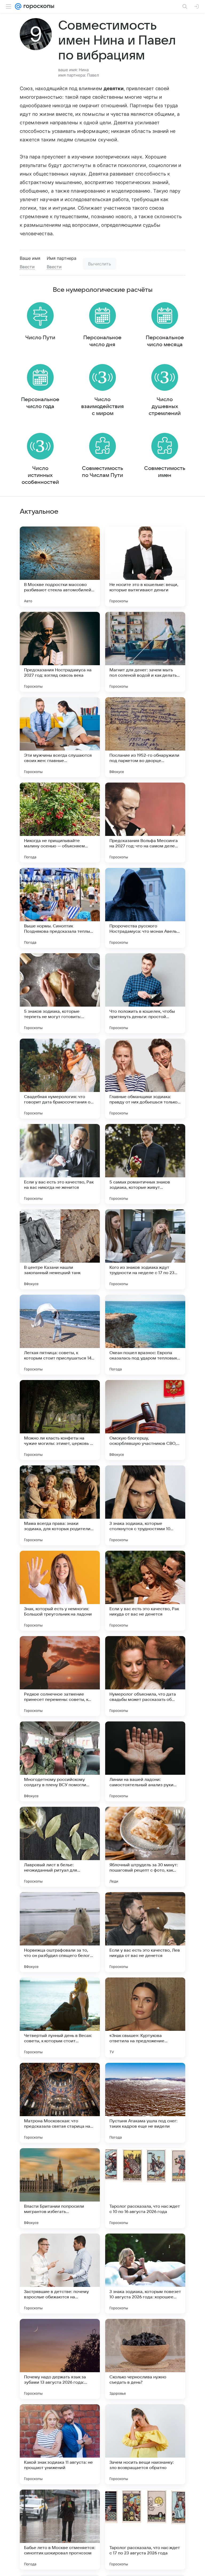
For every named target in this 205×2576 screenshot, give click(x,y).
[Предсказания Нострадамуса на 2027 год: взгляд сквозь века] (60, 652)
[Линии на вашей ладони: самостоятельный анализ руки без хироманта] (145, 1761)
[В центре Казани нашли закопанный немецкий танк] (60, 1249)
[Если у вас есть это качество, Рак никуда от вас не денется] (145, 1591)
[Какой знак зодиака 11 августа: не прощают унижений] (60, 2444)
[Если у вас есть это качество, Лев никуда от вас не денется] (145, 1932)
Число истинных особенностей (40, 475)
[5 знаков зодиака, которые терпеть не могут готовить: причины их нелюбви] (60, 993)
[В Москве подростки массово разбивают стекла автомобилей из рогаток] (60, 567)
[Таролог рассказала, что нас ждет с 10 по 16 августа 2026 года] (145, 2188)
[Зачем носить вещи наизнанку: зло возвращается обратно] (145, 2444)
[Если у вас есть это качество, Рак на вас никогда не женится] (60, 1164)
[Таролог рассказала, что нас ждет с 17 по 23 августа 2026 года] (145, 2530)
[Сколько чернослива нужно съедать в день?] (145, 2359)
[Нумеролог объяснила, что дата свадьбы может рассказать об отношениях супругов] (145, 1676)
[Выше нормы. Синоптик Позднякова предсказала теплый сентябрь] (60, 908)
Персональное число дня (102, 341)
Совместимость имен (165, 472)
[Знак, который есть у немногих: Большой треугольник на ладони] (60, 1591)
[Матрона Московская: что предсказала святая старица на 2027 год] (60, 2103)
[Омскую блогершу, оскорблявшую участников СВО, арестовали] (145, 1420)
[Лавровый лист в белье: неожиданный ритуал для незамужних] (60, 1847)
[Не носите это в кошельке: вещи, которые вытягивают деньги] (145, 567)
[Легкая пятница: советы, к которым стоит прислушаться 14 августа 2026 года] (60, 1335)
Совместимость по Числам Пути (102, 472)
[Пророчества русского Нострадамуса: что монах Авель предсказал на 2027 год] (145, 908)
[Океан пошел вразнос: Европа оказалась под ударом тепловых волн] (145, 1335)
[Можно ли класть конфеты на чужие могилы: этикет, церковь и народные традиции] (60, 1420)
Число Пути (40, 338)
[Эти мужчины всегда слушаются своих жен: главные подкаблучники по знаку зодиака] (60, 737)
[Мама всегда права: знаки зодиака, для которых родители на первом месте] (60, 1505)
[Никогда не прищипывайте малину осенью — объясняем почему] (60, 823)
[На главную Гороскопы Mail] (38, 6)
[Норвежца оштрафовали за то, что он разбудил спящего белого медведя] (60, 1932)
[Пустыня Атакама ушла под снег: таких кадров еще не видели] (145, 2103)
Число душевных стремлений (165, 406)
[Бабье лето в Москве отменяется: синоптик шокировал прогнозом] (60, 2530)
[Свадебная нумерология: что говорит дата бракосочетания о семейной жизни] (60, 1079)
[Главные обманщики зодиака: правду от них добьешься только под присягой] (145, 1079)
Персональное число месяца (165, 341)
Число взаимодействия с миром (102, 406)
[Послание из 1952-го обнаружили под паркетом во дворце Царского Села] (145, 737)
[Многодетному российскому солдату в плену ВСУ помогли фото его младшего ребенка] (60, 1761)
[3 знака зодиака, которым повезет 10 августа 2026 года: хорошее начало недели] (145, 2274)
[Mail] (18, 6)
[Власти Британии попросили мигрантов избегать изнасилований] (60, 2188)
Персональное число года (40, 403)
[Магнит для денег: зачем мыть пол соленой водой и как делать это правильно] (145, 652)
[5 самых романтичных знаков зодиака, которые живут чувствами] (145, 1164)
